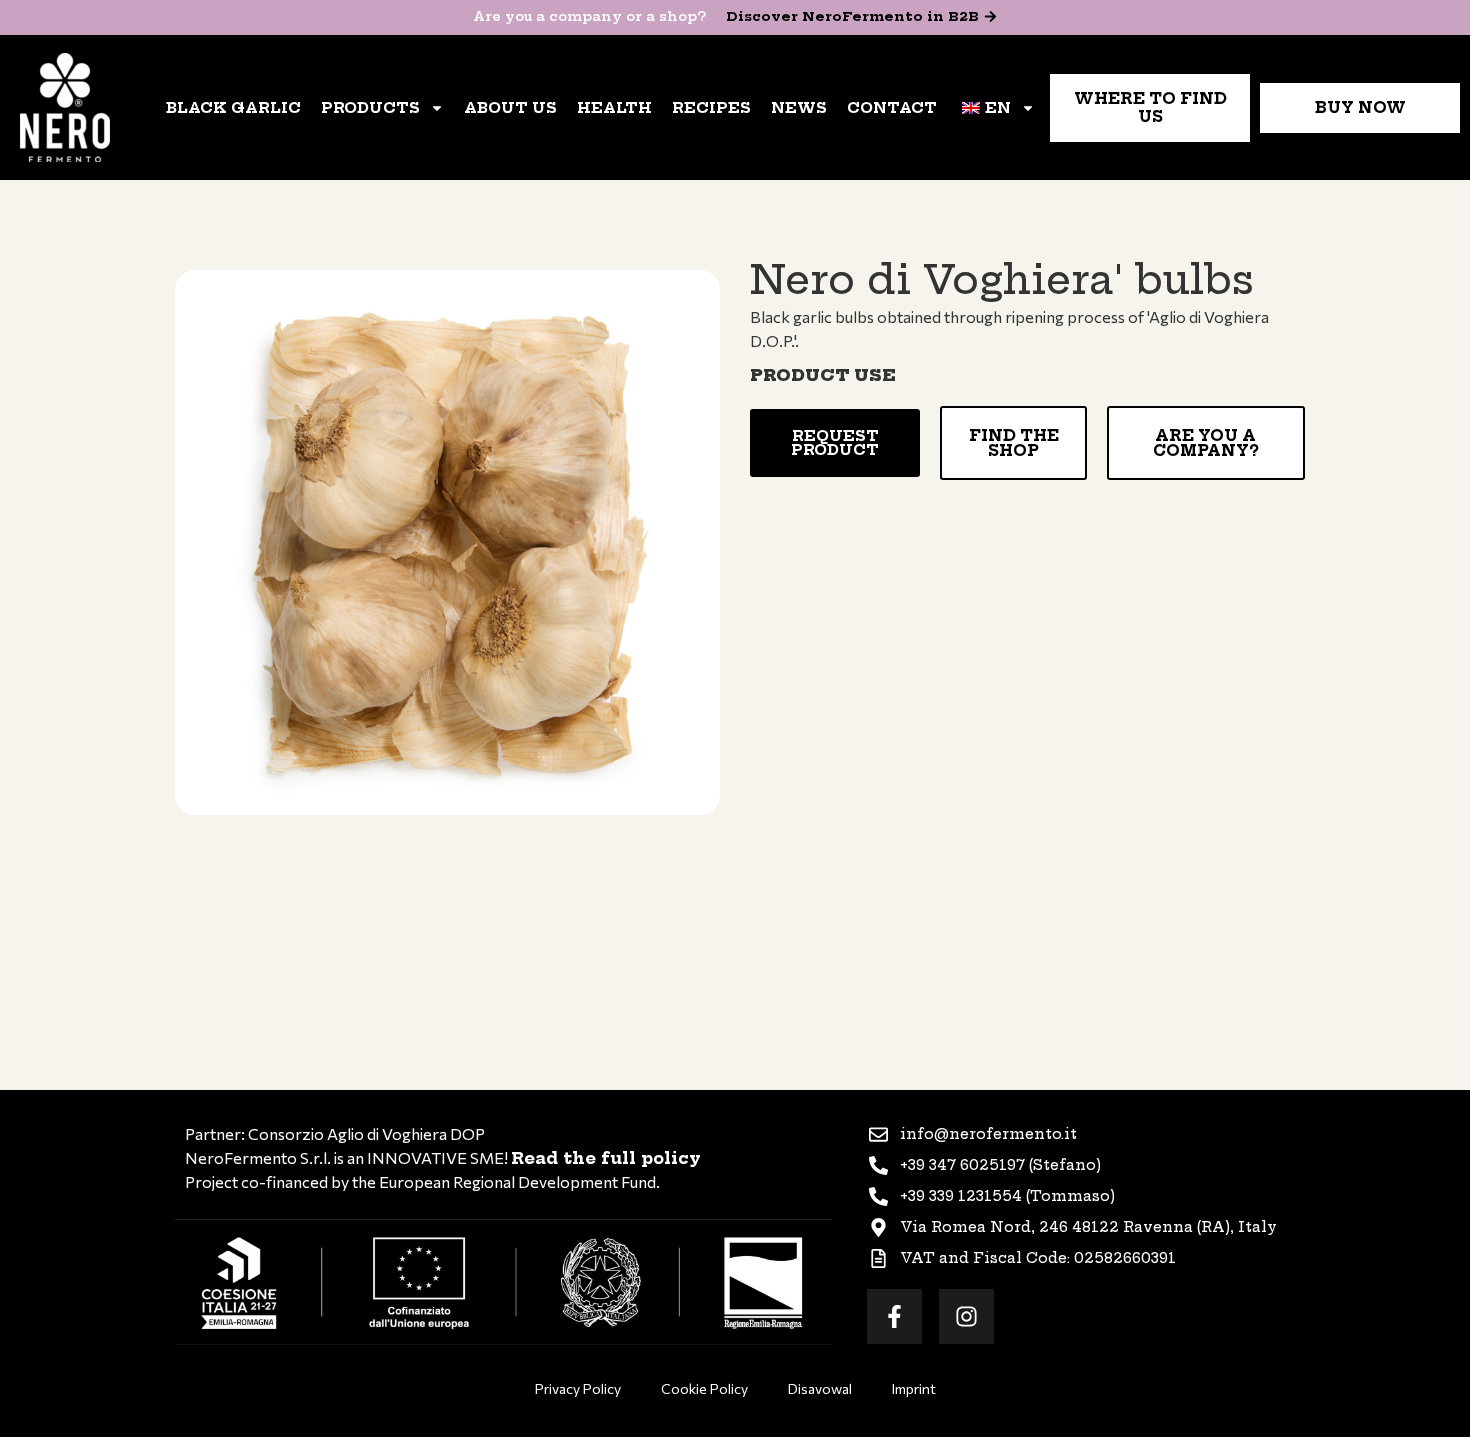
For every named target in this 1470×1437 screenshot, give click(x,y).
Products (370, 108)
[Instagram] (966, 1316)
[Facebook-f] (894, 1316)
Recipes (711, 108)
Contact (892, 108)
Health (614, 108)
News (799, 108)
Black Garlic (233, 108)
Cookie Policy (704, 1388)
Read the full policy (606, 1158)
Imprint (914, 1388)
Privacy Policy (578, 1388)
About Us (510, 108)
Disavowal (820, 1388)
